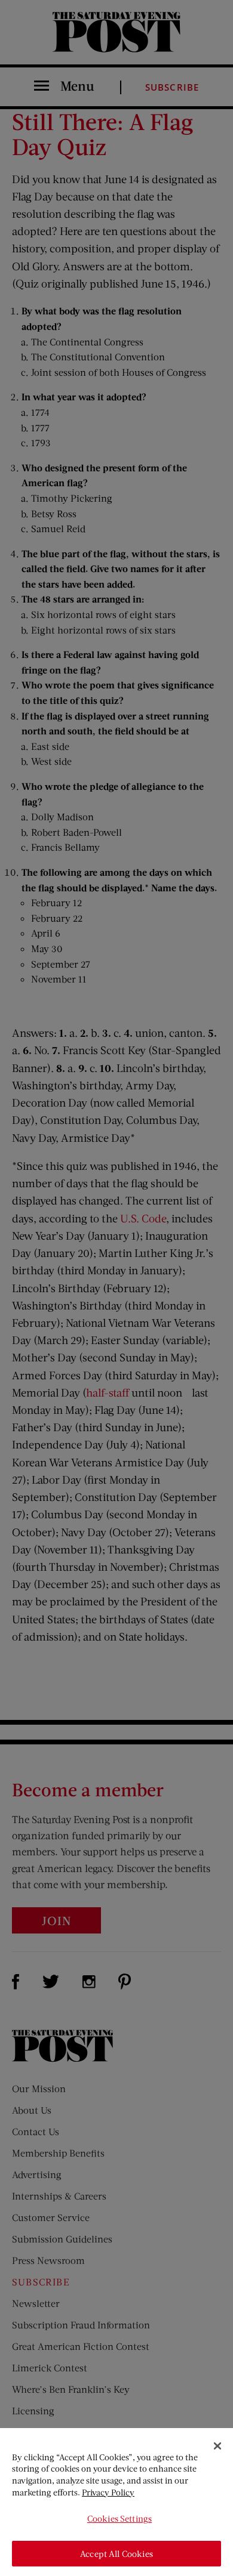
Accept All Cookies (116, 2554)
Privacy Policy (108, 2492)
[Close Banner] (217, 2446)
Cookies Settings (119, 2518)
